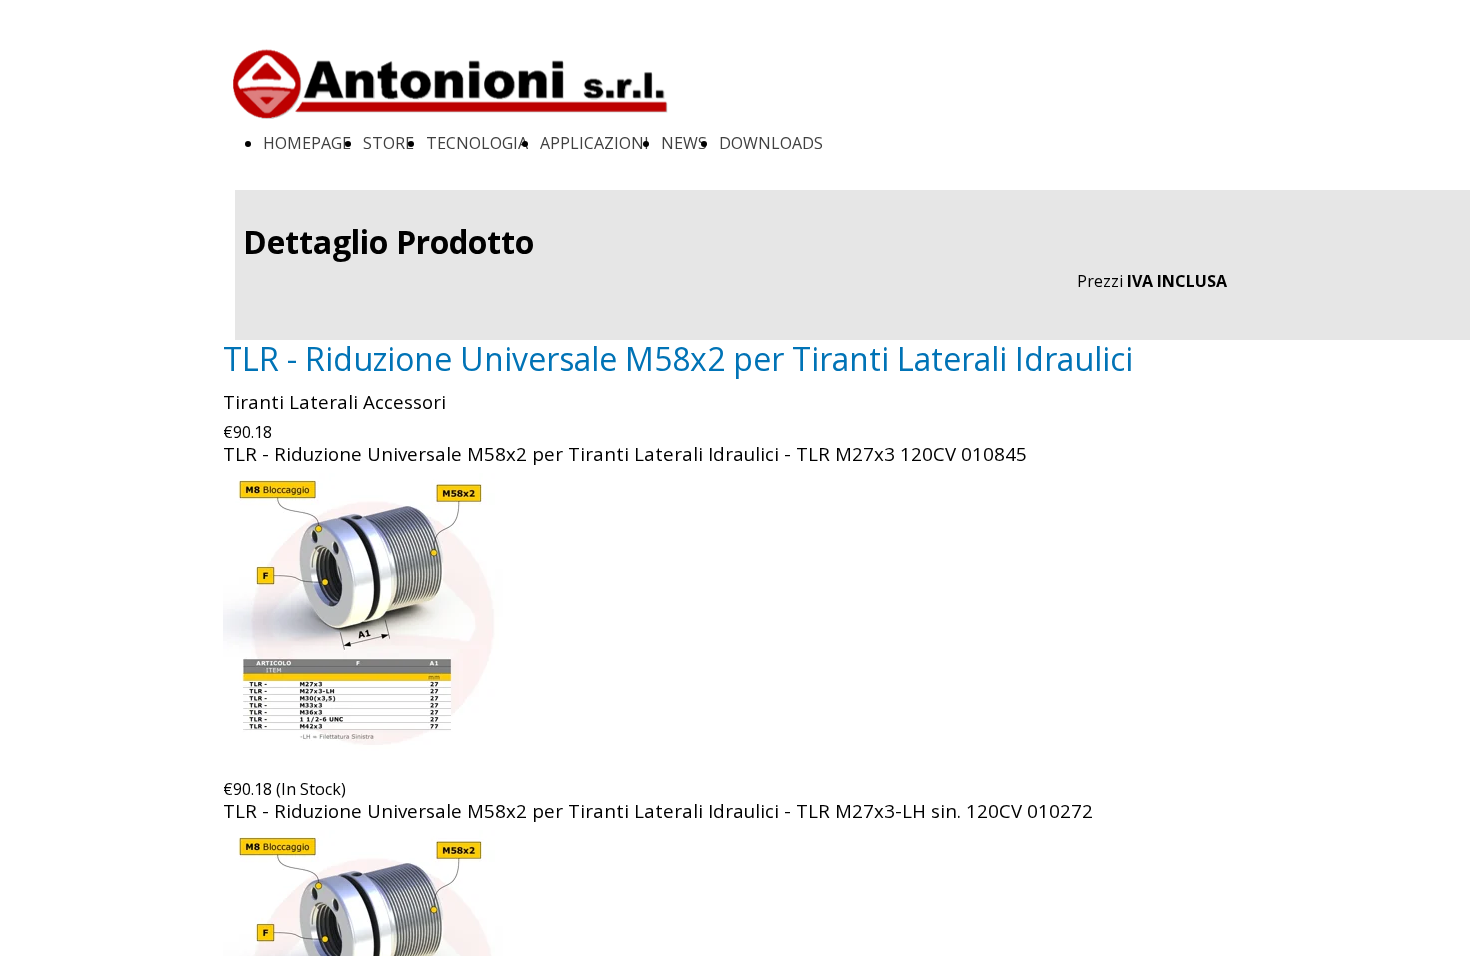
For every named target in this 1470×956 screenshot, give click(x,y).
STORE (388, 143)
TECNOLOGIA (477, 143)
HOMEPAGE (307, 143)
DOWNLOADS (771, 143)
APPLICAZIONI (594, 143)
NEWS (684, 143)
